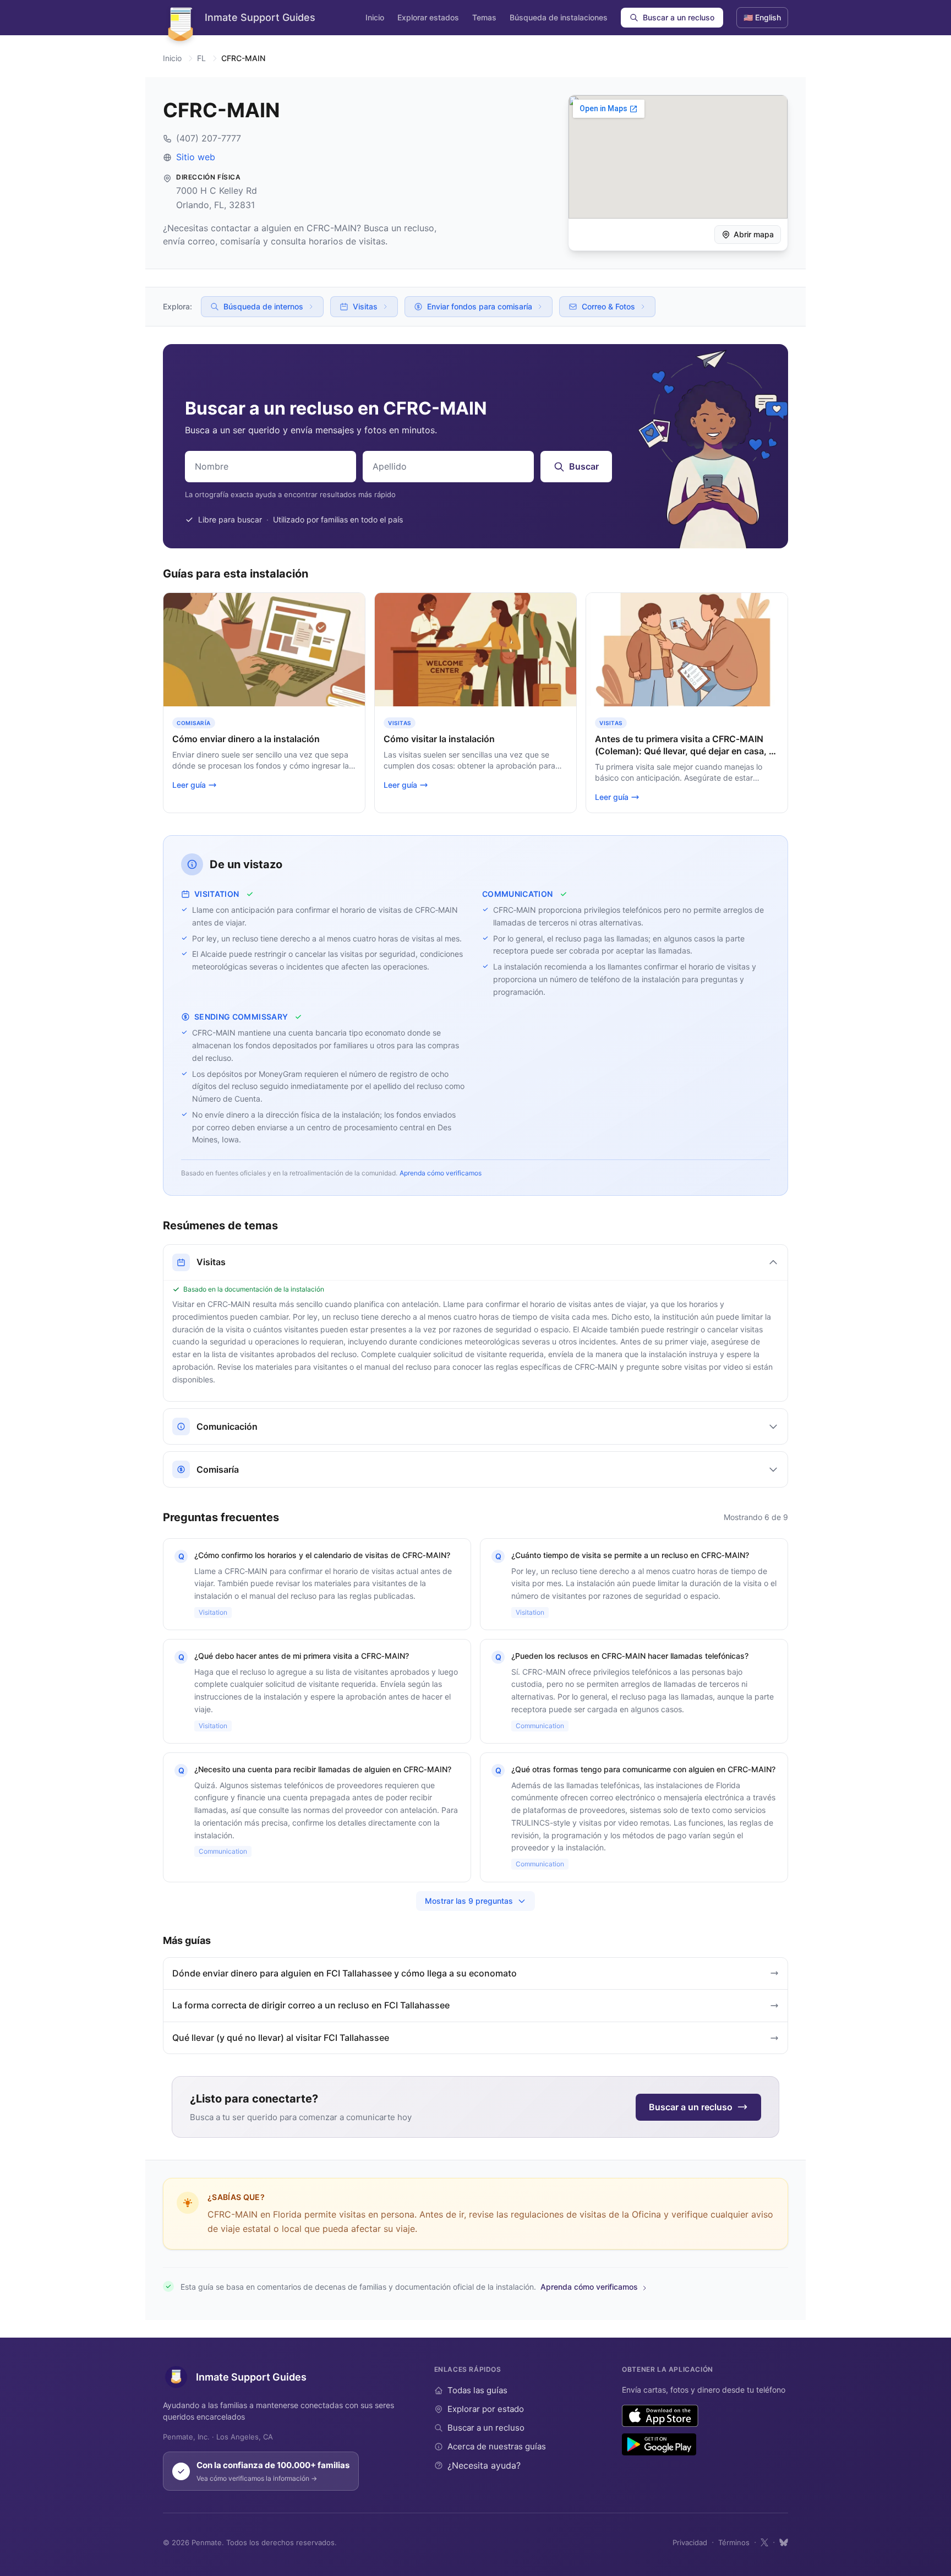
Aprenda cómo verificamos (441, 1173)
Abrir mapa (754, 234)
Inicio (375, 17)
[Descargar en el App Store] (660, 2416)
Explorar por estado (486, 2409)
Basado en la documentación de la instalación (254, 1289)
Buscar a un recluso (679, 17)
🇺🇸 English (762, 17)
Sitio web (196, 157)
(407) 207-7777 (209, 138)
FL (201, 58)
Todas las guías (477, 2390)
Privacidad (690, 2542)
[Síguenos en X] (764, 2542)
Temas (484, 17)
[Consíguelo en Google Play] (659, 2444)
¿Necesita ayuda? (484, 2465)
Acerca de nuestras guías (497, 2446)
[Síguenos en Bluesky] (784, 2542)
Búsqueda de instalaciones (559, 17)
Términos (734, 2542)
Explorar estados (428, 17)
